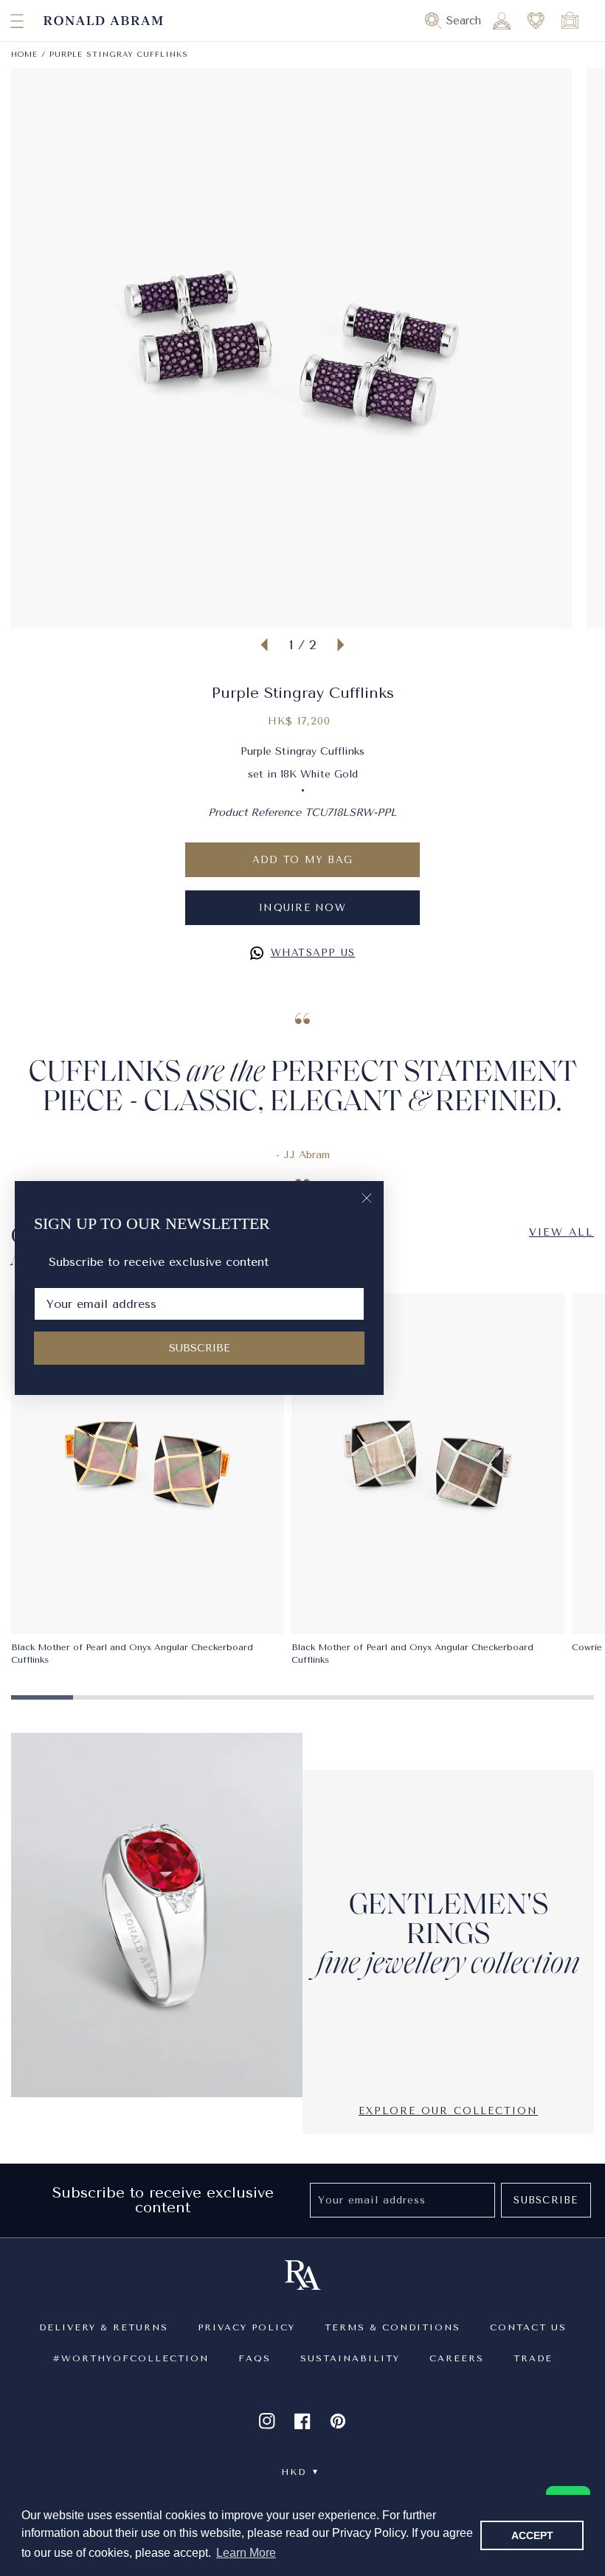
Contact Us (528, 2327)
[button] (4, 21)
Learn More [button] (246, 2553)
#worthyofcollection (131, 2358)
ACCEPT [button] (532, 2535)
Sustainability (350, 2358)
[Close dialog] (367, 1198)
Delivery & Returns (104, 2327)
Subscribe (546, 2200)
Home (24, 55)
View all (561, 1232)
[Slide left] (264, 645)
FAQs (255, 2358)
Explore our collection (448, 2111)
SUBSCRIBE (200, 1348)
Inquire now (302, 908)
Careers (457, 2358)
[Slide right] (341, 645)
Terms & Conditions (393, 2327)
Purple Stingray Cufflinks (119, 55)
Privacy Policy (246, 2327)
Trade (533, 2358)
